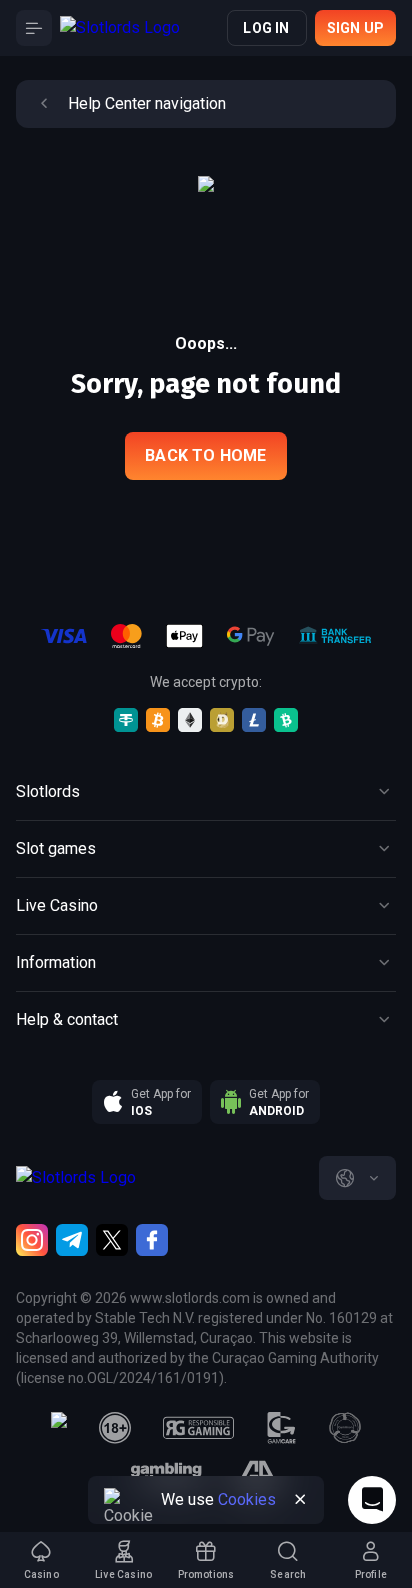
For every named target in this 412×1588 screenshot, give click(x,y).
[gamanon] (345, 1428)
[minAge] (115, 1428)
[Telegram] (72, 1240)
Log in (266, 28)
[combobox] (357, 1178)
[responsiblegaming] (198, 1428)
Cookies (247, 1499)
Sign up (355, 28)
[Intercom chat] (372, 1500)
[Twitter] (112, 1240)
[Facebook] (152, 1240)
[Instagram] (32, 1240)
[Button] (34, 28)
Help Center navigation (147, 103)
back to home (205, 455)
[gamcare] (282, 1428)
